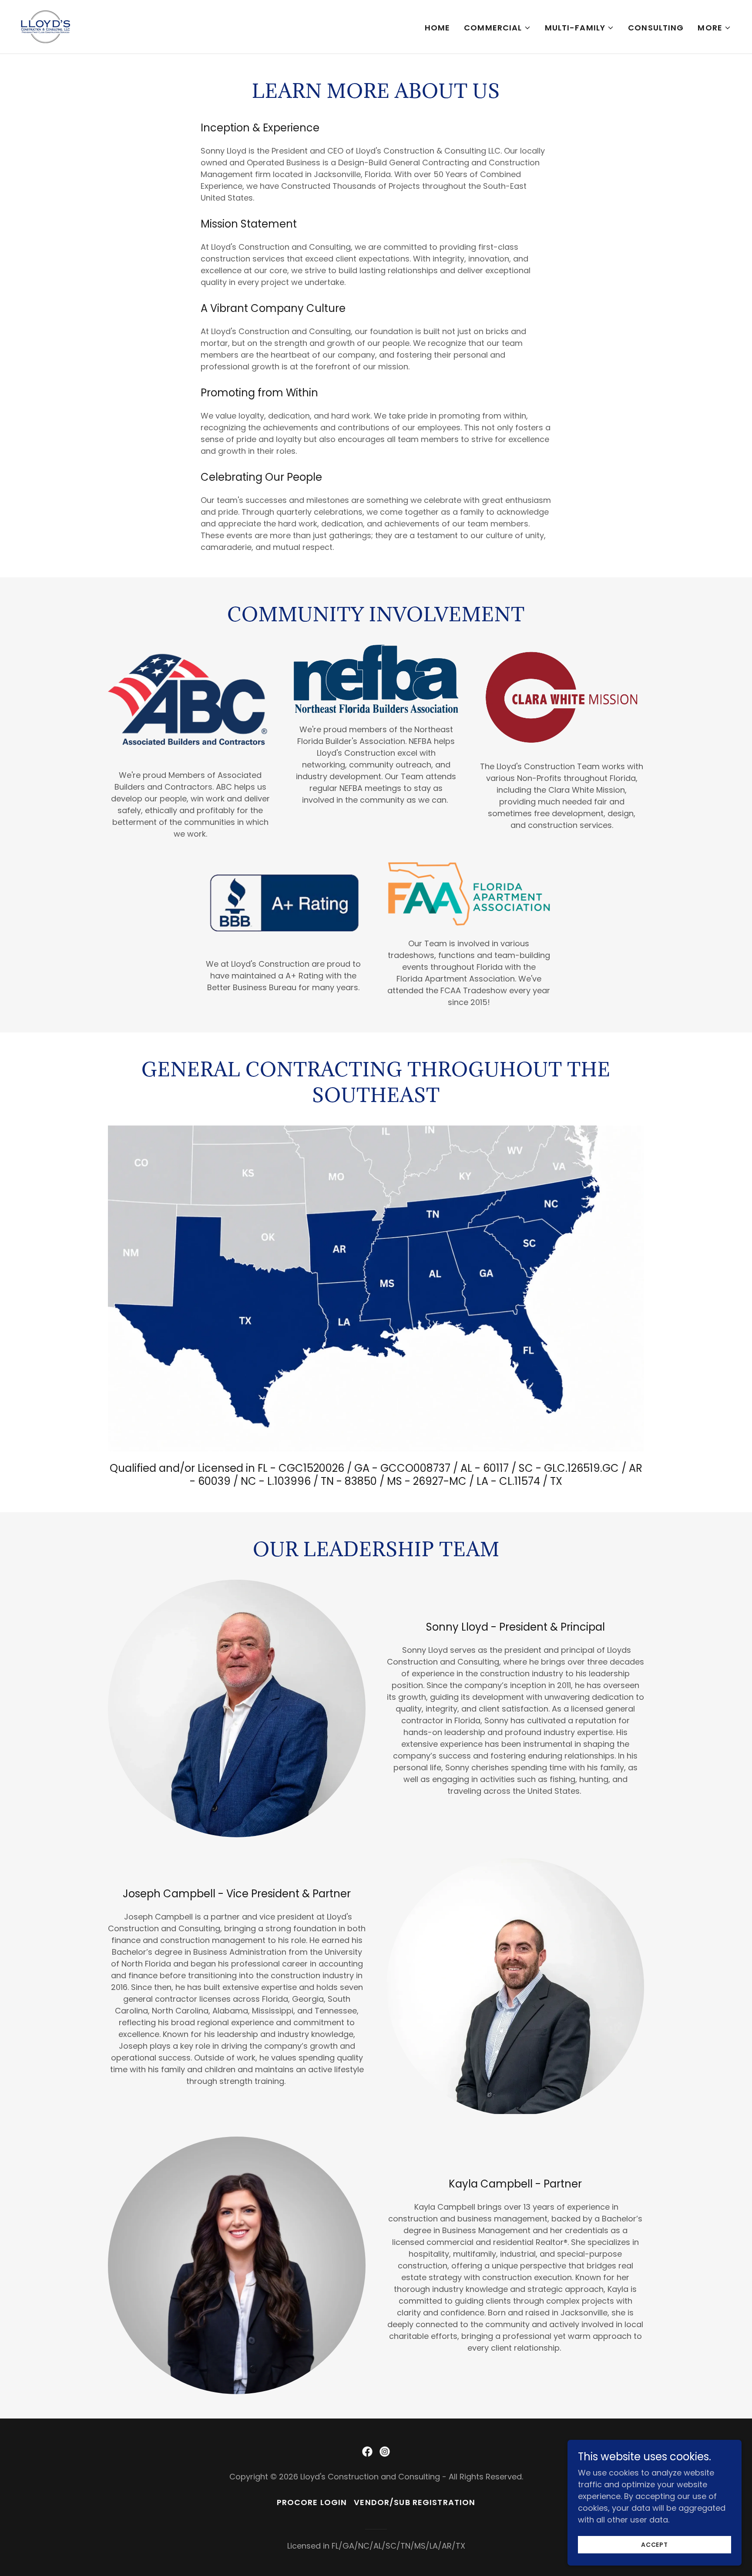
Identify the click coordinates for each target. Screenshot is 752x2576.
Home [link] (438, 28)
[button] (497, 28)
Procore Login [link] (312, 2502)
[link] (45, 26)
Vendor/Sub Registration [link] (415, 2502)
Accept (655, 2545)
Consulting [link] (656, 28)
